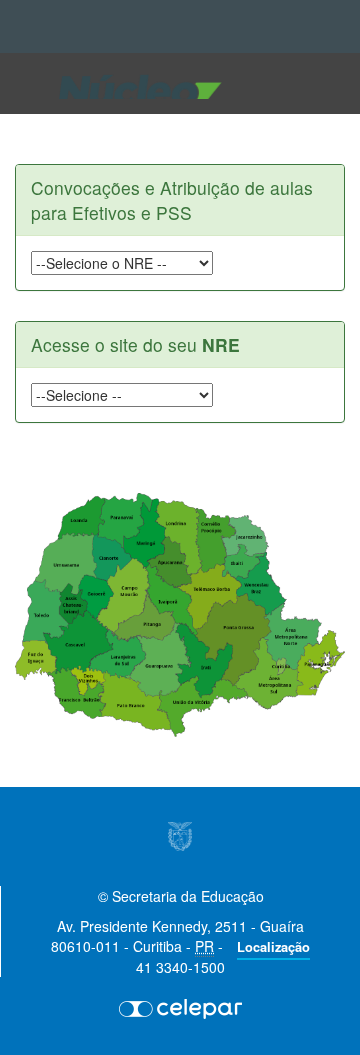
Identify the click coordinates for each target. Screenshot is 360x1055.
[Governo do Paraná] (180, 836)
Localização (273, 947)
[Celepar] (180, 1008)
